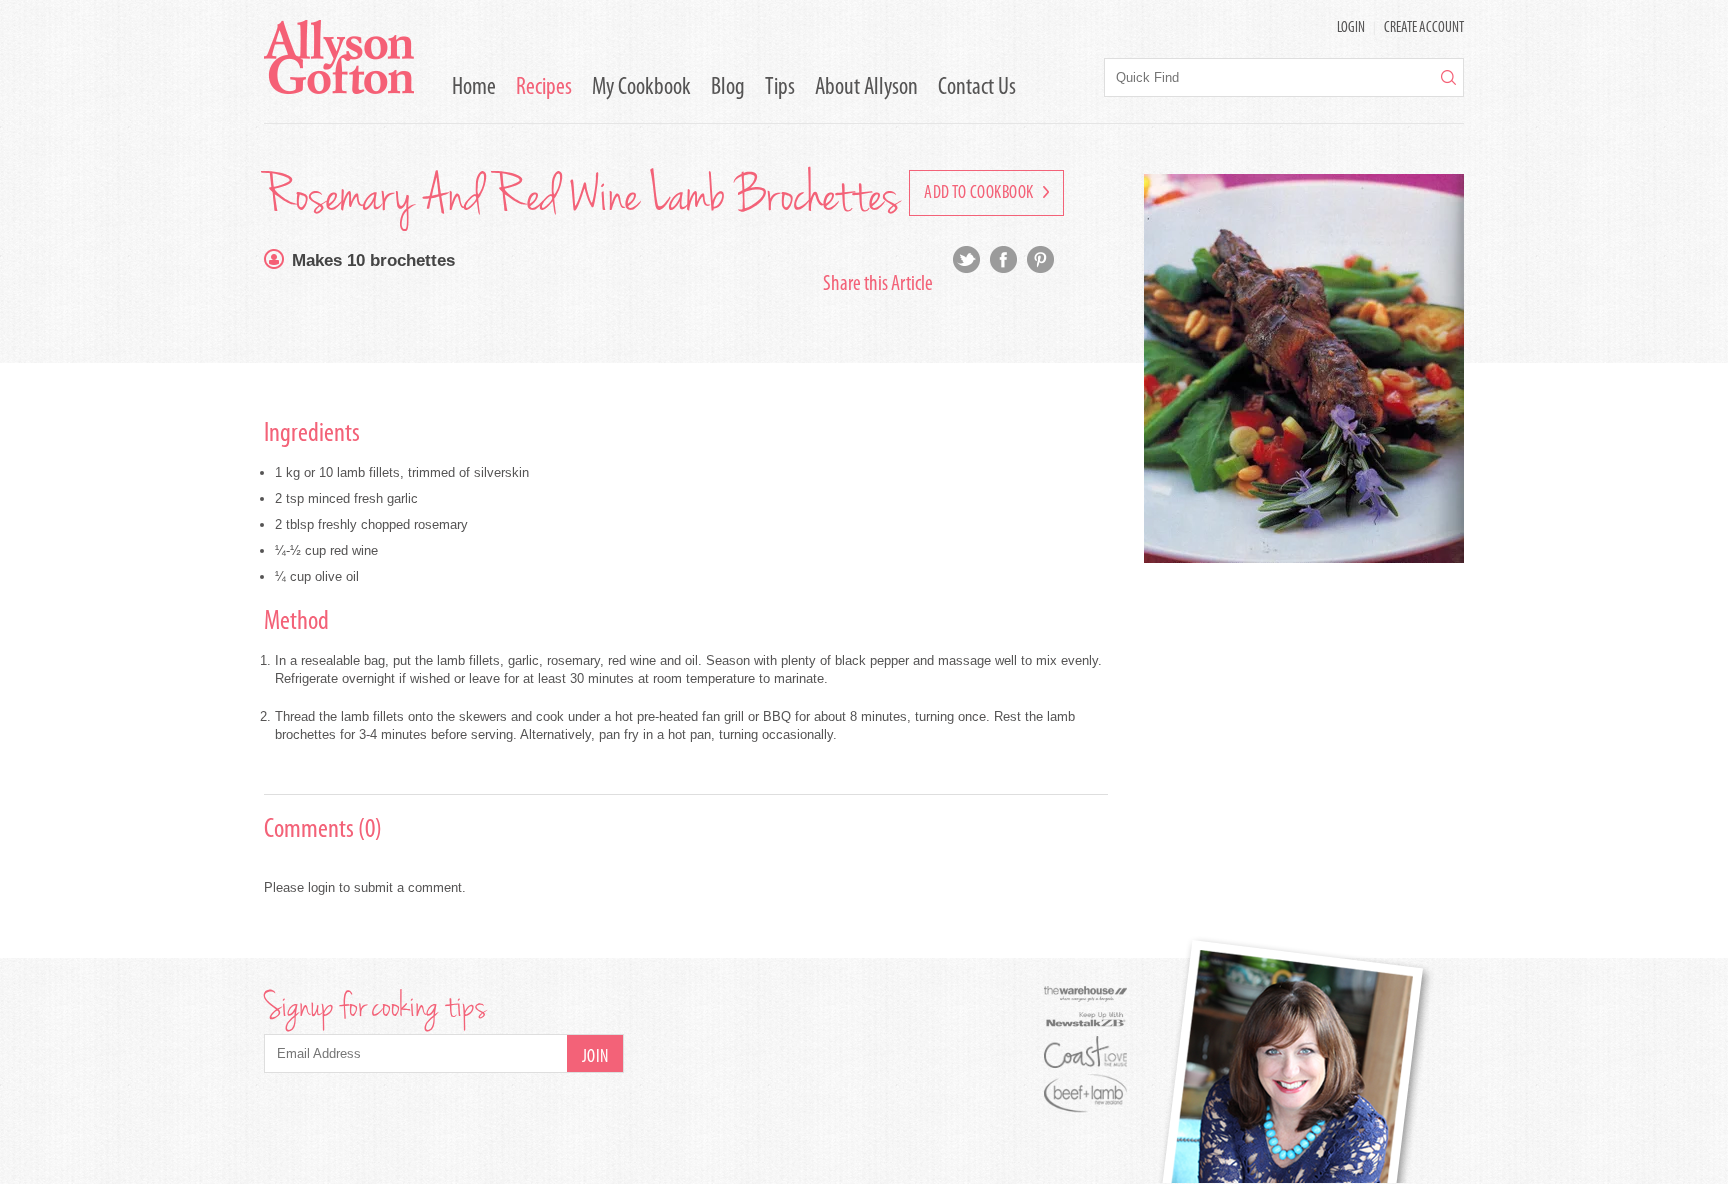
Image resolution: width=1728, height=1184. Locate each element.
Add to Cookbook (980, 194)
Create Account (1424, 28)
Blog (728, 88)
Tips (780, 88)
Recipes (544, 88)
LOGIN (1351, 28)
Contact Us (977, 88)
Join (595, 1058)
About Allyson (866, 88)
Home (474, 88)
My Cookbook (641, 88)
